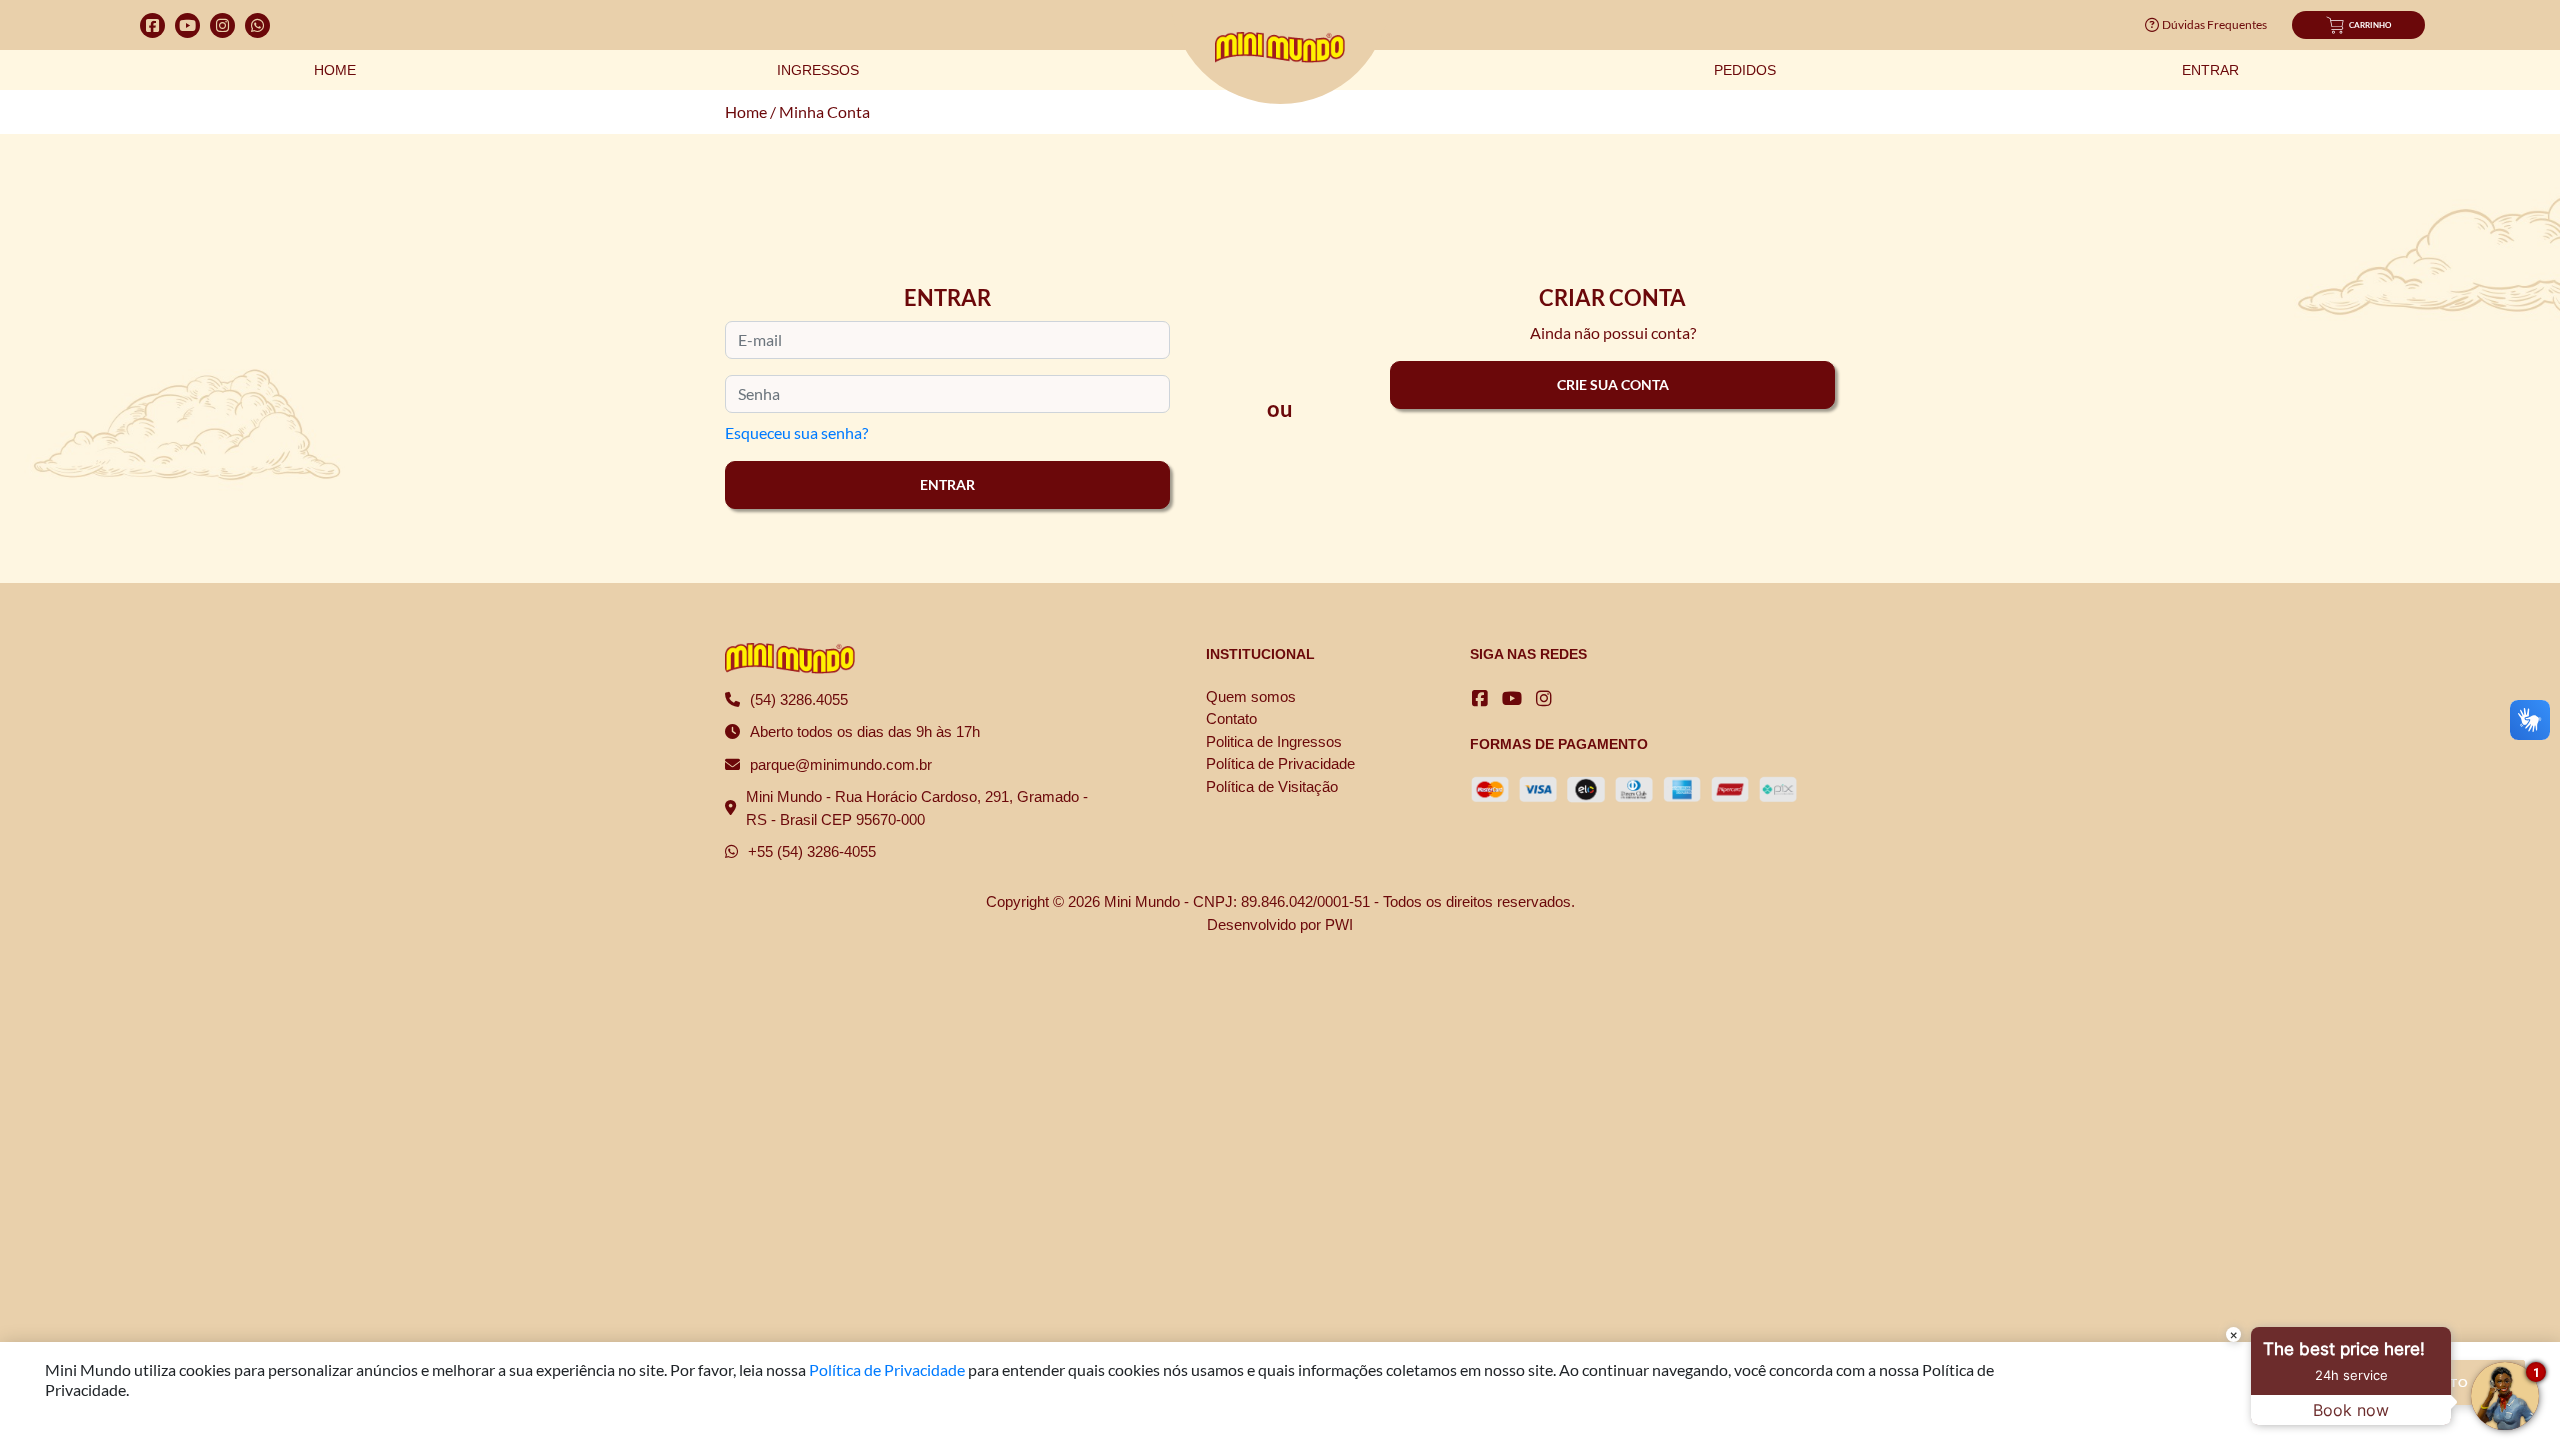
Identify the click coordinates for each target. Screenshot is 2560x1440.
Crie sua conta (1613, 384)
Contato (1231, 718)
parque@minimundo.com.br (841, 764)
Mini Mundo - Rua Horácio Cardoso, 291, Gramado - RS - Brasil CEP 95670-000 (917, 808)
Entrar (2210, 70)
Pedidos (1745, 70)
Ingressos (818, 70)
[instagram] (1544, 699)
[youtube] (1512, 699)
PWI (1339, 924)
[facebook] (1480, 699)
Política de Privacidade (1280, 763)
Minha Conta (824, 111)
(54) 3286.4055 (799, 699)
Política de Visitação (1272, 786)
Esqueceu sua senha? (796, 432)
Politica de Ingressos (1274, 741)
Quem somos (1251, 696)
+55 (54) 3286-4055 (812, 851)
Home (335, 70)
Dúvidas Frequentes (2214, 24)
